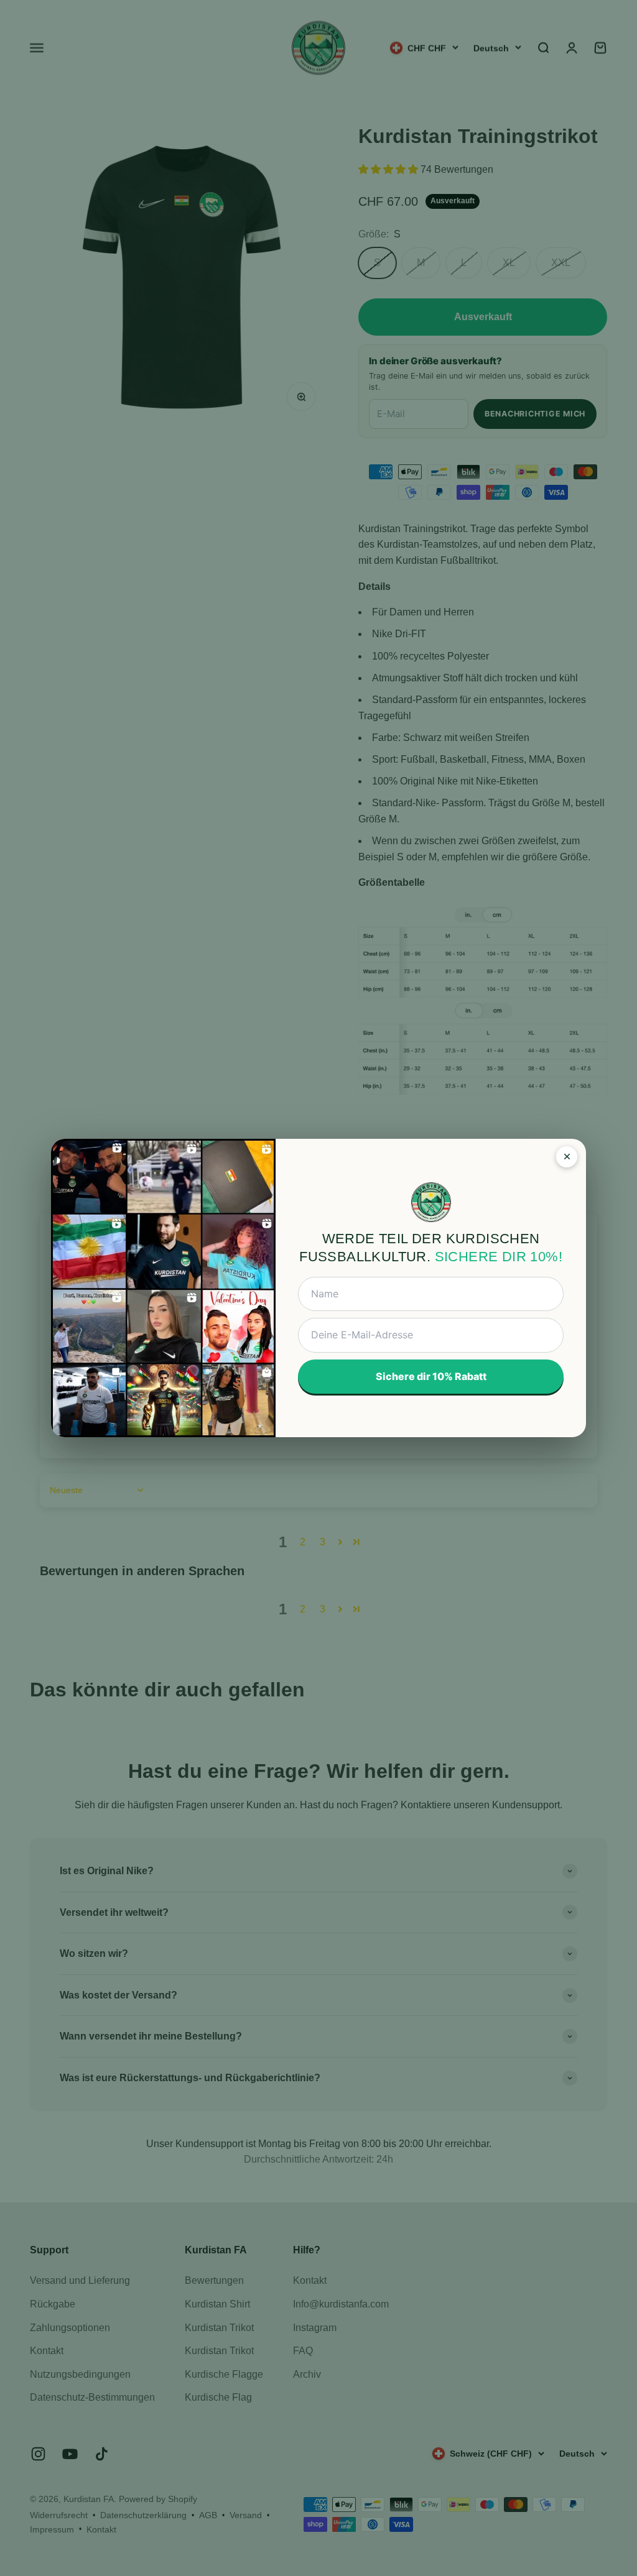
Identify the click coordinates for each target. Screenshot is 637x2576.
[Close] (567, 1157)
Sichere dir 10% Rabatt (431, 1376)
